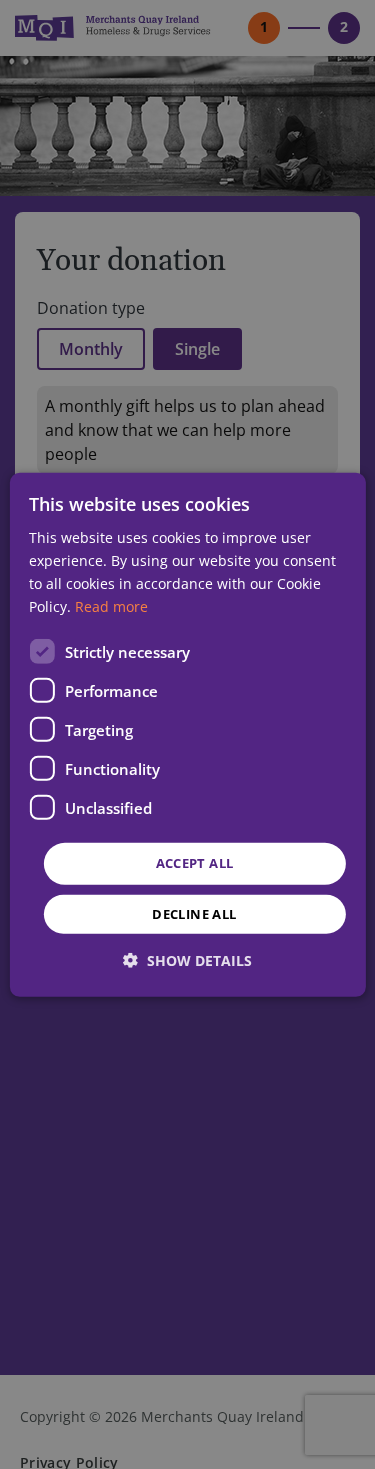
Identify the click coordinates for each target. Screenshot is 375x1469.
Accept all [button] (195, 863)
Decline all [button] (194, 914)
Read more (111, 606)
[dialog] (187, 734)
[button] (187, 960)
